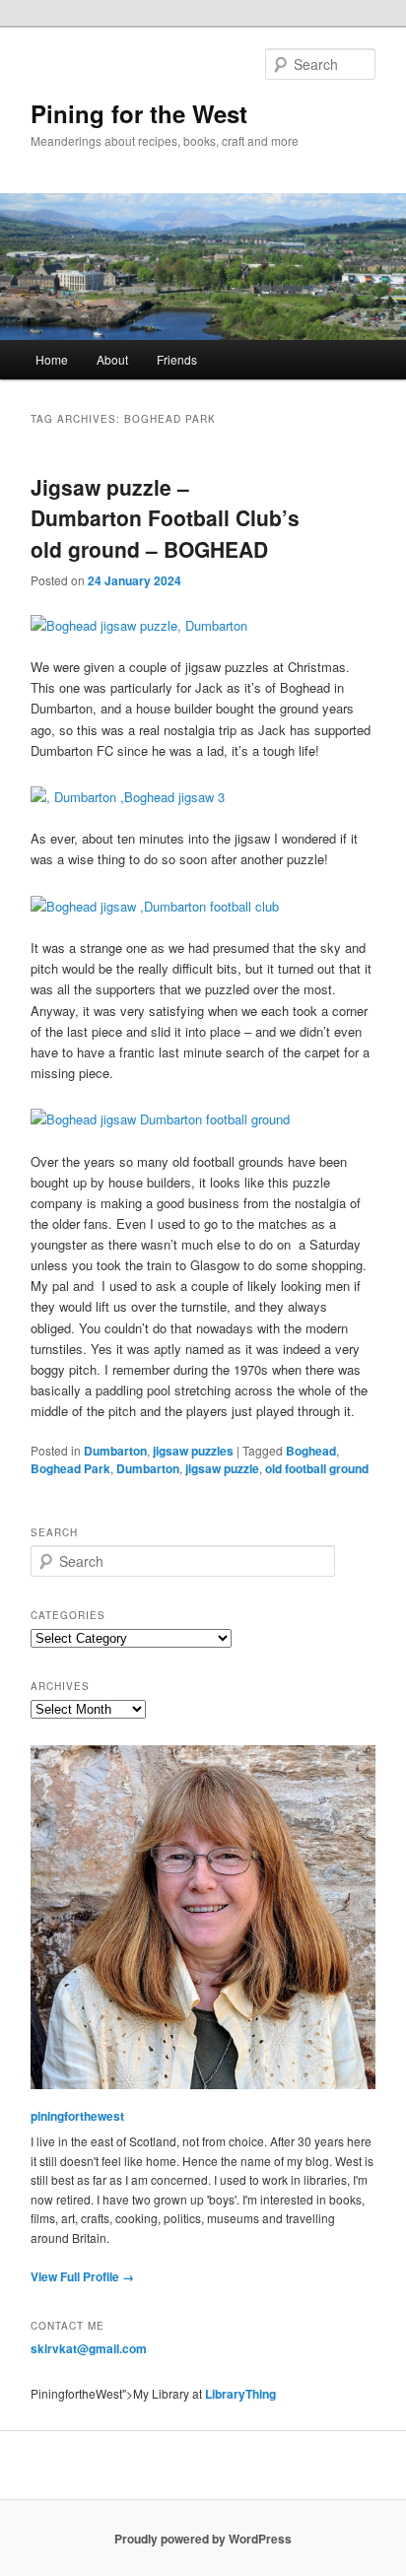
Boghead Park (70, 1468)
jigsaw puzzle (222, 1468)
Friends (177, 359)
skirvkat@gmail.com (89, 2348)
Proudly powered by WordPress (203, 2539)
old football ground (317, 1468)
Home (52, 359)
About (112, 359)
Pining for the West (139, 113)
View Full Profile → (82, 2276)
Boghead (311, 1451)
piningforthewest (77, 2116)
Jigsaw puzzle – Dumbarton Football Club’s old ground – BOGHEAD (165, 518)
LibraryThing (240, 2394)
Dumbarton (115, 1451)
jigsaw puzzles (193, 1451)
